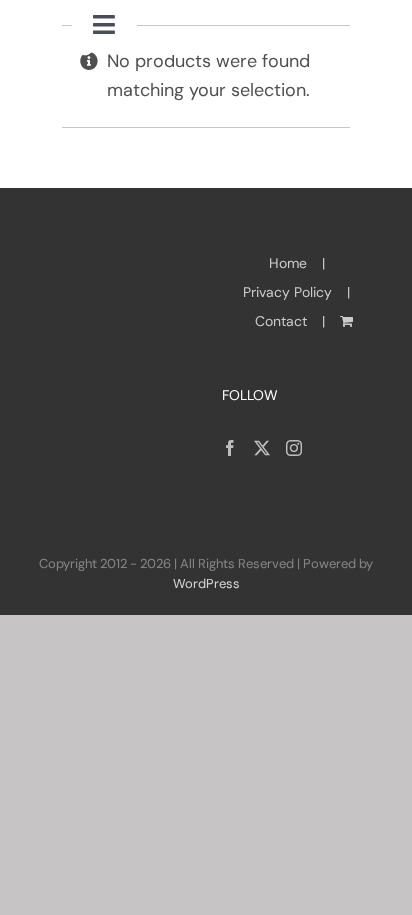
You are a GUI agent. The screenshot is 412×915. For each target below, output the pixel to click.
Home (288, 263)
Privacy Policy (287, 292)
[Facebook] (230, 448)
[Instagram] (294, 448)
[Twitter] (262, 448)
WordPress (206, 583)
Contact (281, 321)
